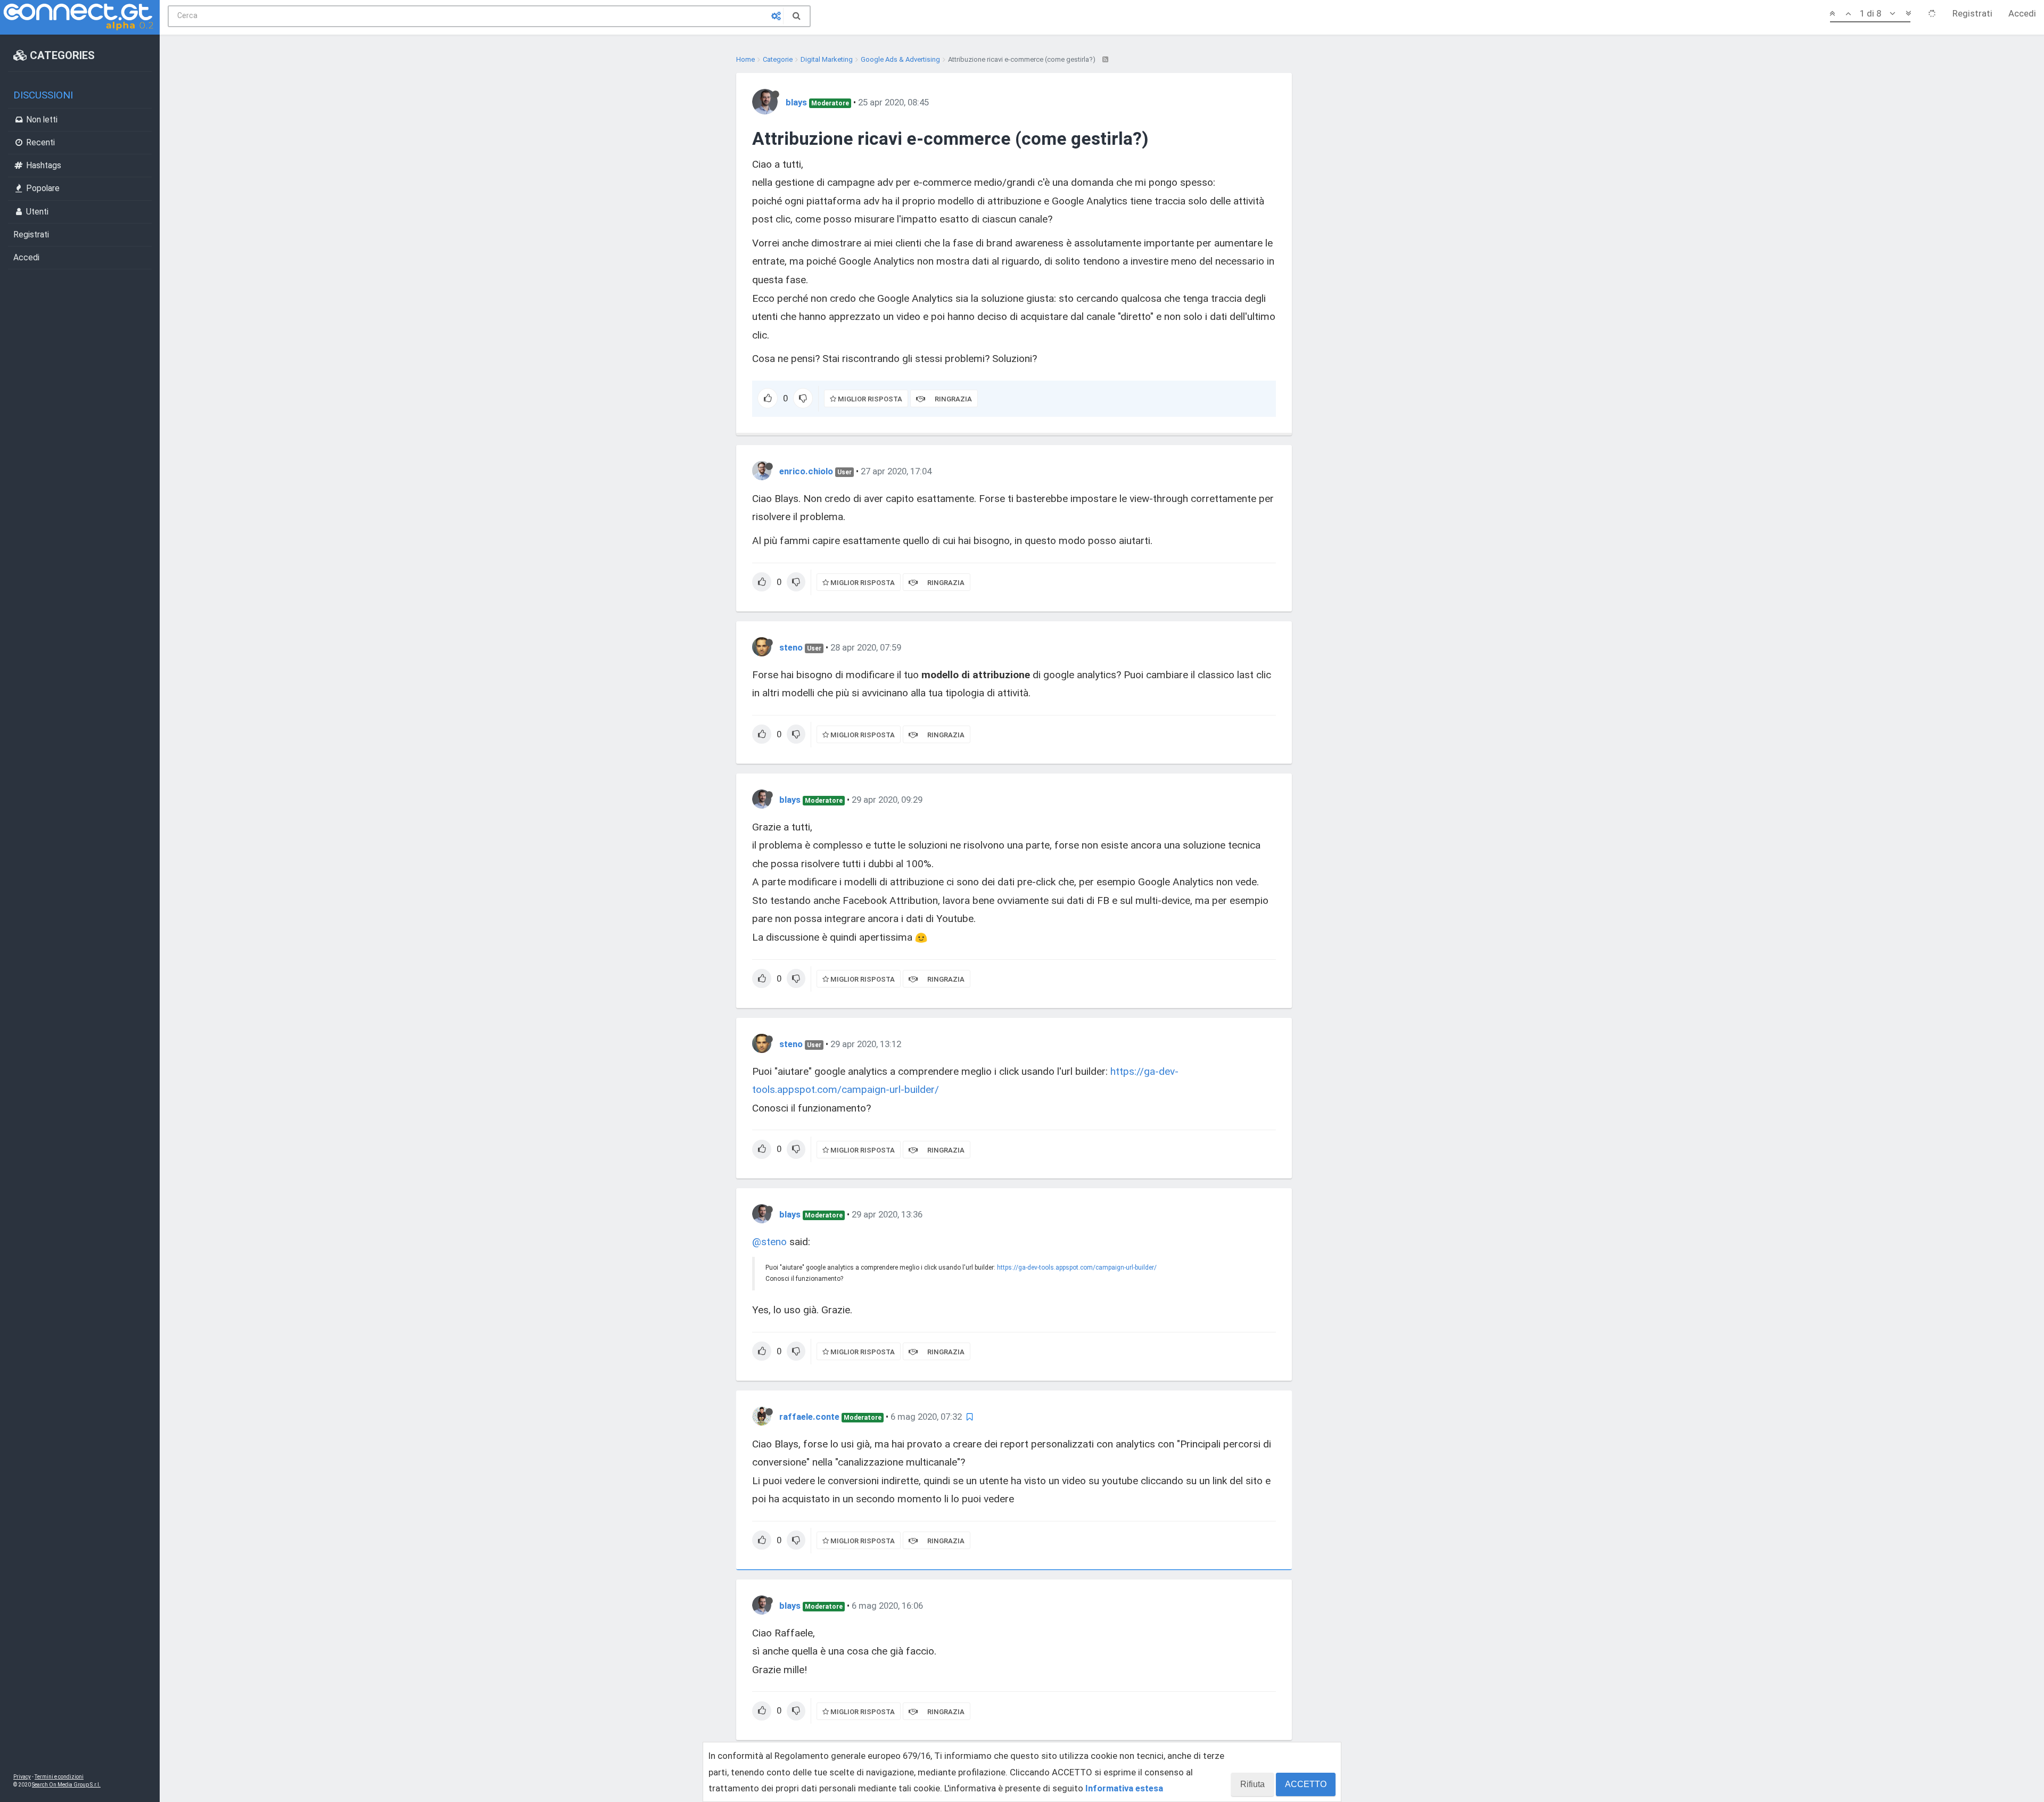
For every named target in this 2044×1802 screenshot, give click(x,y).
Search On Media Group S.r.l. (66, 1785)
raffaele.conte (809, 1417)
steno (791, 647)
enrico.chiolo (806, 471)
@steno (769, 1242)
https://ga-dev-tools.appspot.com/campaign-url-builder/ (1077, 1268)
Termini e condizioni (59, 1777)
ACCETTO (1306, 1784)
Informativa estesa (1124, 1788)
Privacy (22, 1777)
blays (796, 102)
